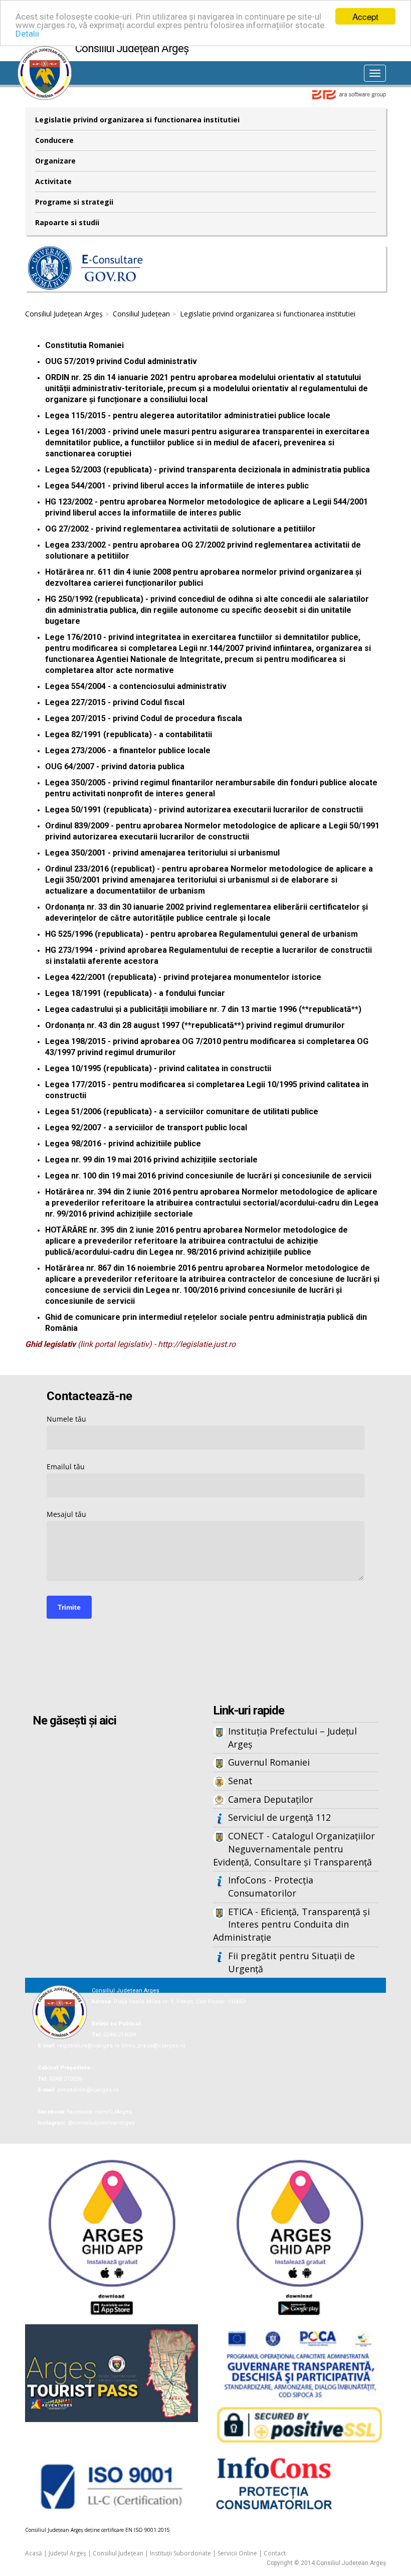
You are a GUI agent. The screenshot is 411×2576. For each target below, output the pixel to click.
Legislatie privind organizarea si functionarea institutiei (137, 120)
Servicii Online (237, 2553)
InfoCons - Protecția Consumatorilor (271, 1886)
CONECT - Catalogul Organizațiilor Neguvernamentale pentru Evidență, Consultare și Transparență (294, 1849)
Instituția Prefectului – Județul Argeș (292, 1738)
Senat (240, 1781)
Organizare (55, 161)
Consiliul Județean (141, 314)
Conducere (54, 140)
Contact (275, 2553)
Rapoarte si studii (67, 222)
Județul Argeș (67, 2553)
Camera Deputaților (271, 1799)
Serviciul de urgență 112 (279, 1817)
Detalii (27, 34)
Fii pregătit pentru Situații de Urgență (291, 1962)
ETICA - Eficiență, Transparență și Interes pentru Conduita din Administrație (291, 1924)
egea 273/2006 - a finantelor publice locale (130, 750)
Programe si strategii (74, 202)
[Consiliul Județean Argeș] (45, 51)
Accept (365, 16)
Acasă (34, 2553)
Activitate (53, 181)
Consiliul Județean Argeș (64, 314)
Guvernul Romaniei (269, 1762)
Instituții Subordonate (180, 2553)
